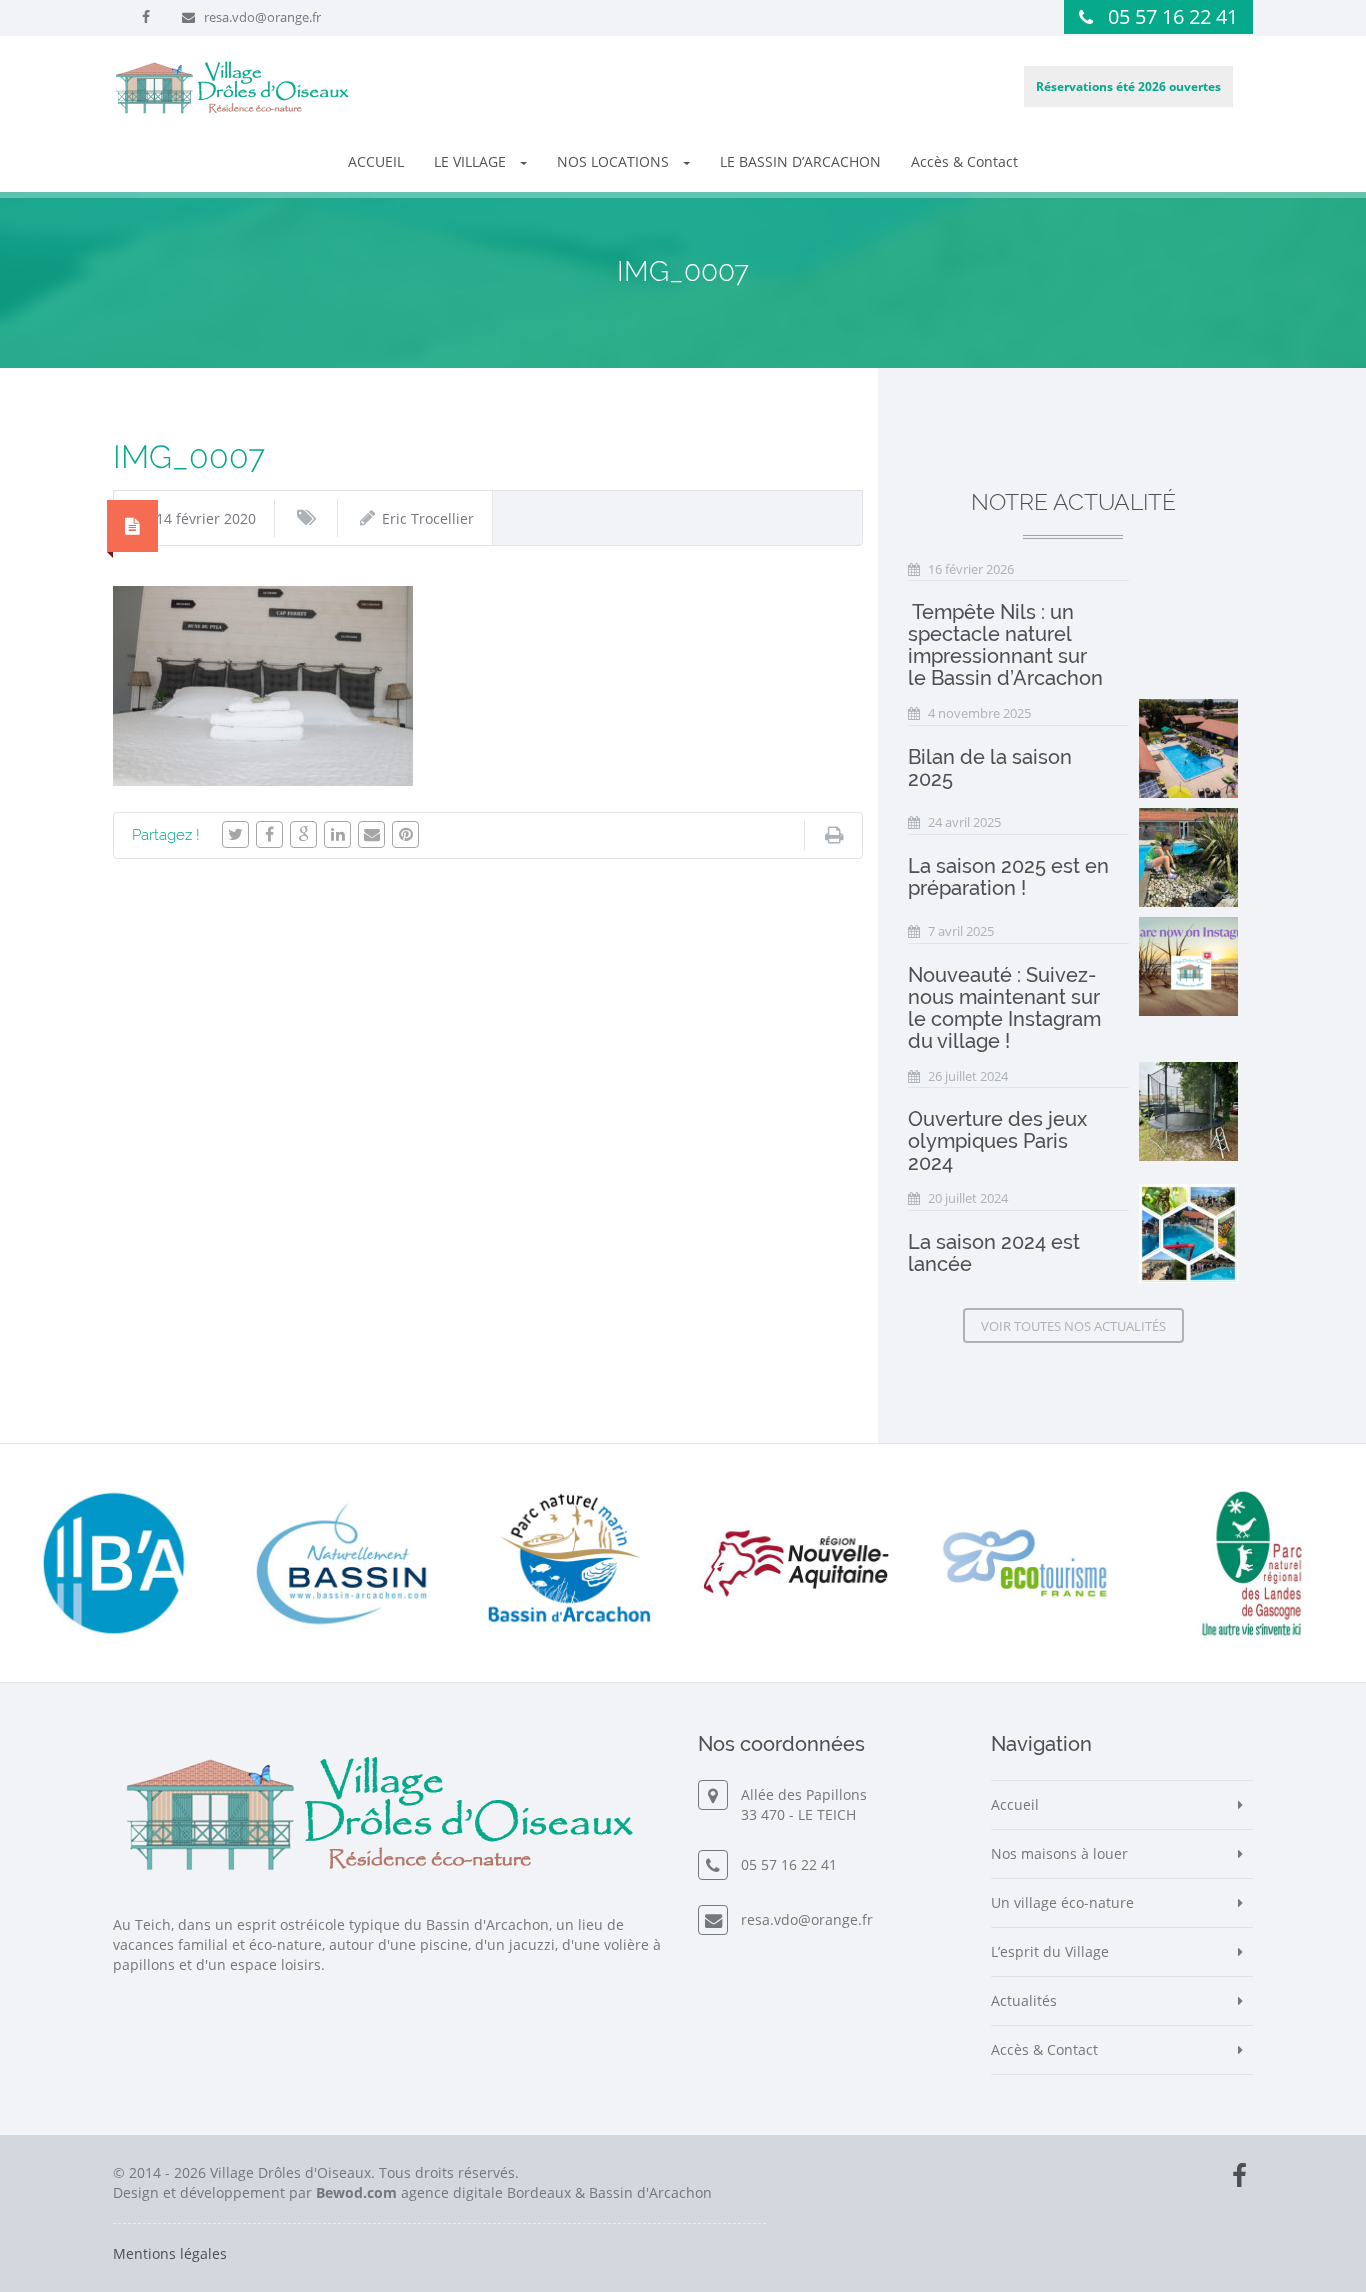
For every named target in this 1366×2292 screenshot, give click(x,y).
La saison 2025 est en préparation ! (1008, 877)
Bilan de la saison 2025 (990, 768)
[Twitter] (235, 834)
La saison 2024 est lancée (994, 1253)
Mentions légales (170, 2253)
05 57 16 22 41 (1173, 16)
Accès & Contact (964, 161)
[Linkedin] (337, 834)
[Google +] (303, 834)
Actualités (1024, 2000)
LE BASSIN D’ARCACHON (800, 161)
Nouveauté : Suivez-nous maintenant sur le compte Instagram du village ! (1004, 1008)
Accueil (1015, 1804)
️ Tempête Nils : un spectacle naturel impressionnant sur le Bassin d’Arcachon (1005, 645)
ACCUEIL (376, 161)
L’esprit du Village (1050, 1951)
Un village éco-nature (1062, 1902)
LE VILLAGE (472, 161)
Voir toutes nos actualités (1073, 1326)
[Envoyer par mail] (371, 834)
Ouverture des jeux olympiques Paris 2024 (997, 1141)
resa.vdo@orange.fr (262, 17)
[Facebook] (269, 834)
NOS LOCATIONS (615, 161)
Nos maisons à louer (1059, 1853)
